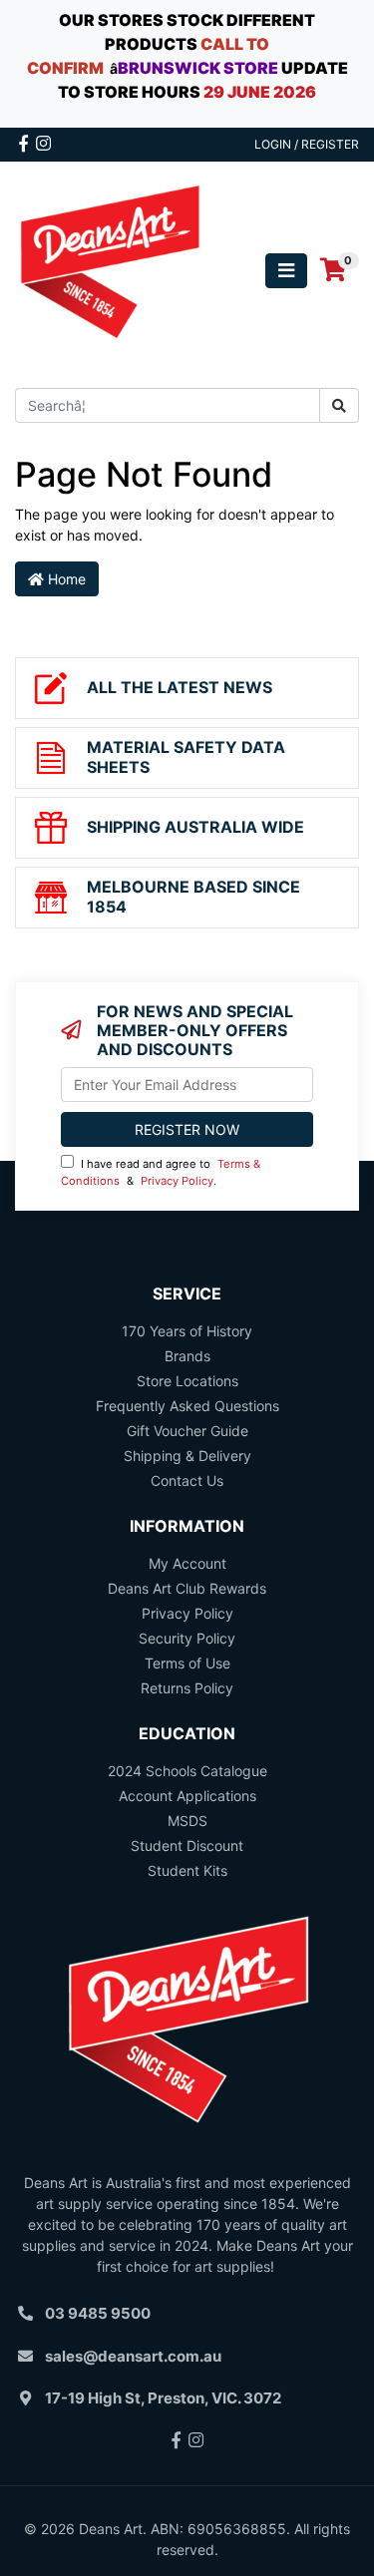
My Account (187, 1563)
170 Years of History (187, 1331)
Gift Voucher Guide (187, 1431)
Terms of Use (187, 1663)
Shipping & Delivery (187, 1456)
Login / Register (307, 144)
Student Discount (187, 1845)
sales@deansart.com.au (133, 2356)
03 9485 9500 (98, 2313)
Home (65, 579)
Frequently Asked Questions (187, 1406)
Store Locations (187, 1381)
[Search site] (339, 405)
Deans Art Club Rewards (187, 1588)
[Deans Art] (109, 269)
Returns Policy (187, 1688)
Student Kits (187, 1870)
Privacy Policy (177, 1181)
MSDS (187, 1821)
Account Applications (187, 1796)
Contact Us (187, 1480)
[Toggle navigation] (286, 271)
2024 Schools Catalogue (187, 1771)
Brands (187, 1356)
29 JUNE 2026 (260, 92)
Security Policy (187, 1638)
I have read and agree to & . (161, 1172)
